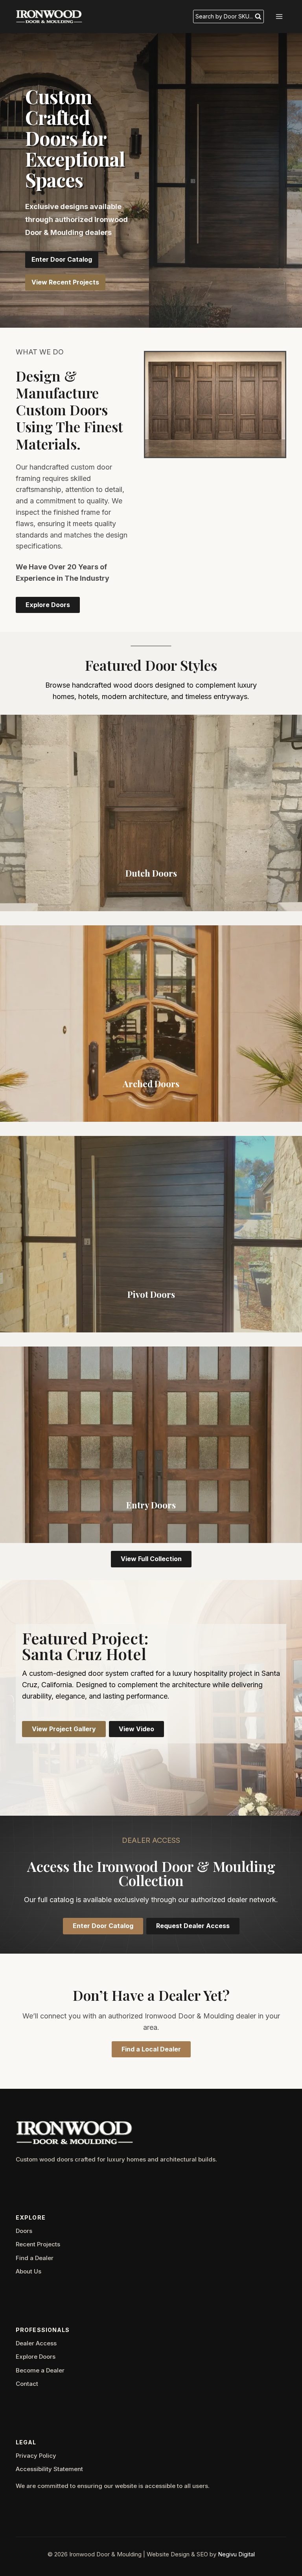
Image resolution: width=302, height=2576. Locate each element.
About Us (29, 2271)
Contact (27, 2384)
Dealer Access (36, 2343)
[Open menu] (279, 16)
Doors (24, 2231)
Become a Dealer (40, 2370)
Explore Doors (36, 2357)
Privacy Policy (36, 2456)
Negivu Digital (236, 2554)
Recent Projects (38, 2244)
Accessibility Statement (49, 2469)
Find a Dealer (35, 2258)
